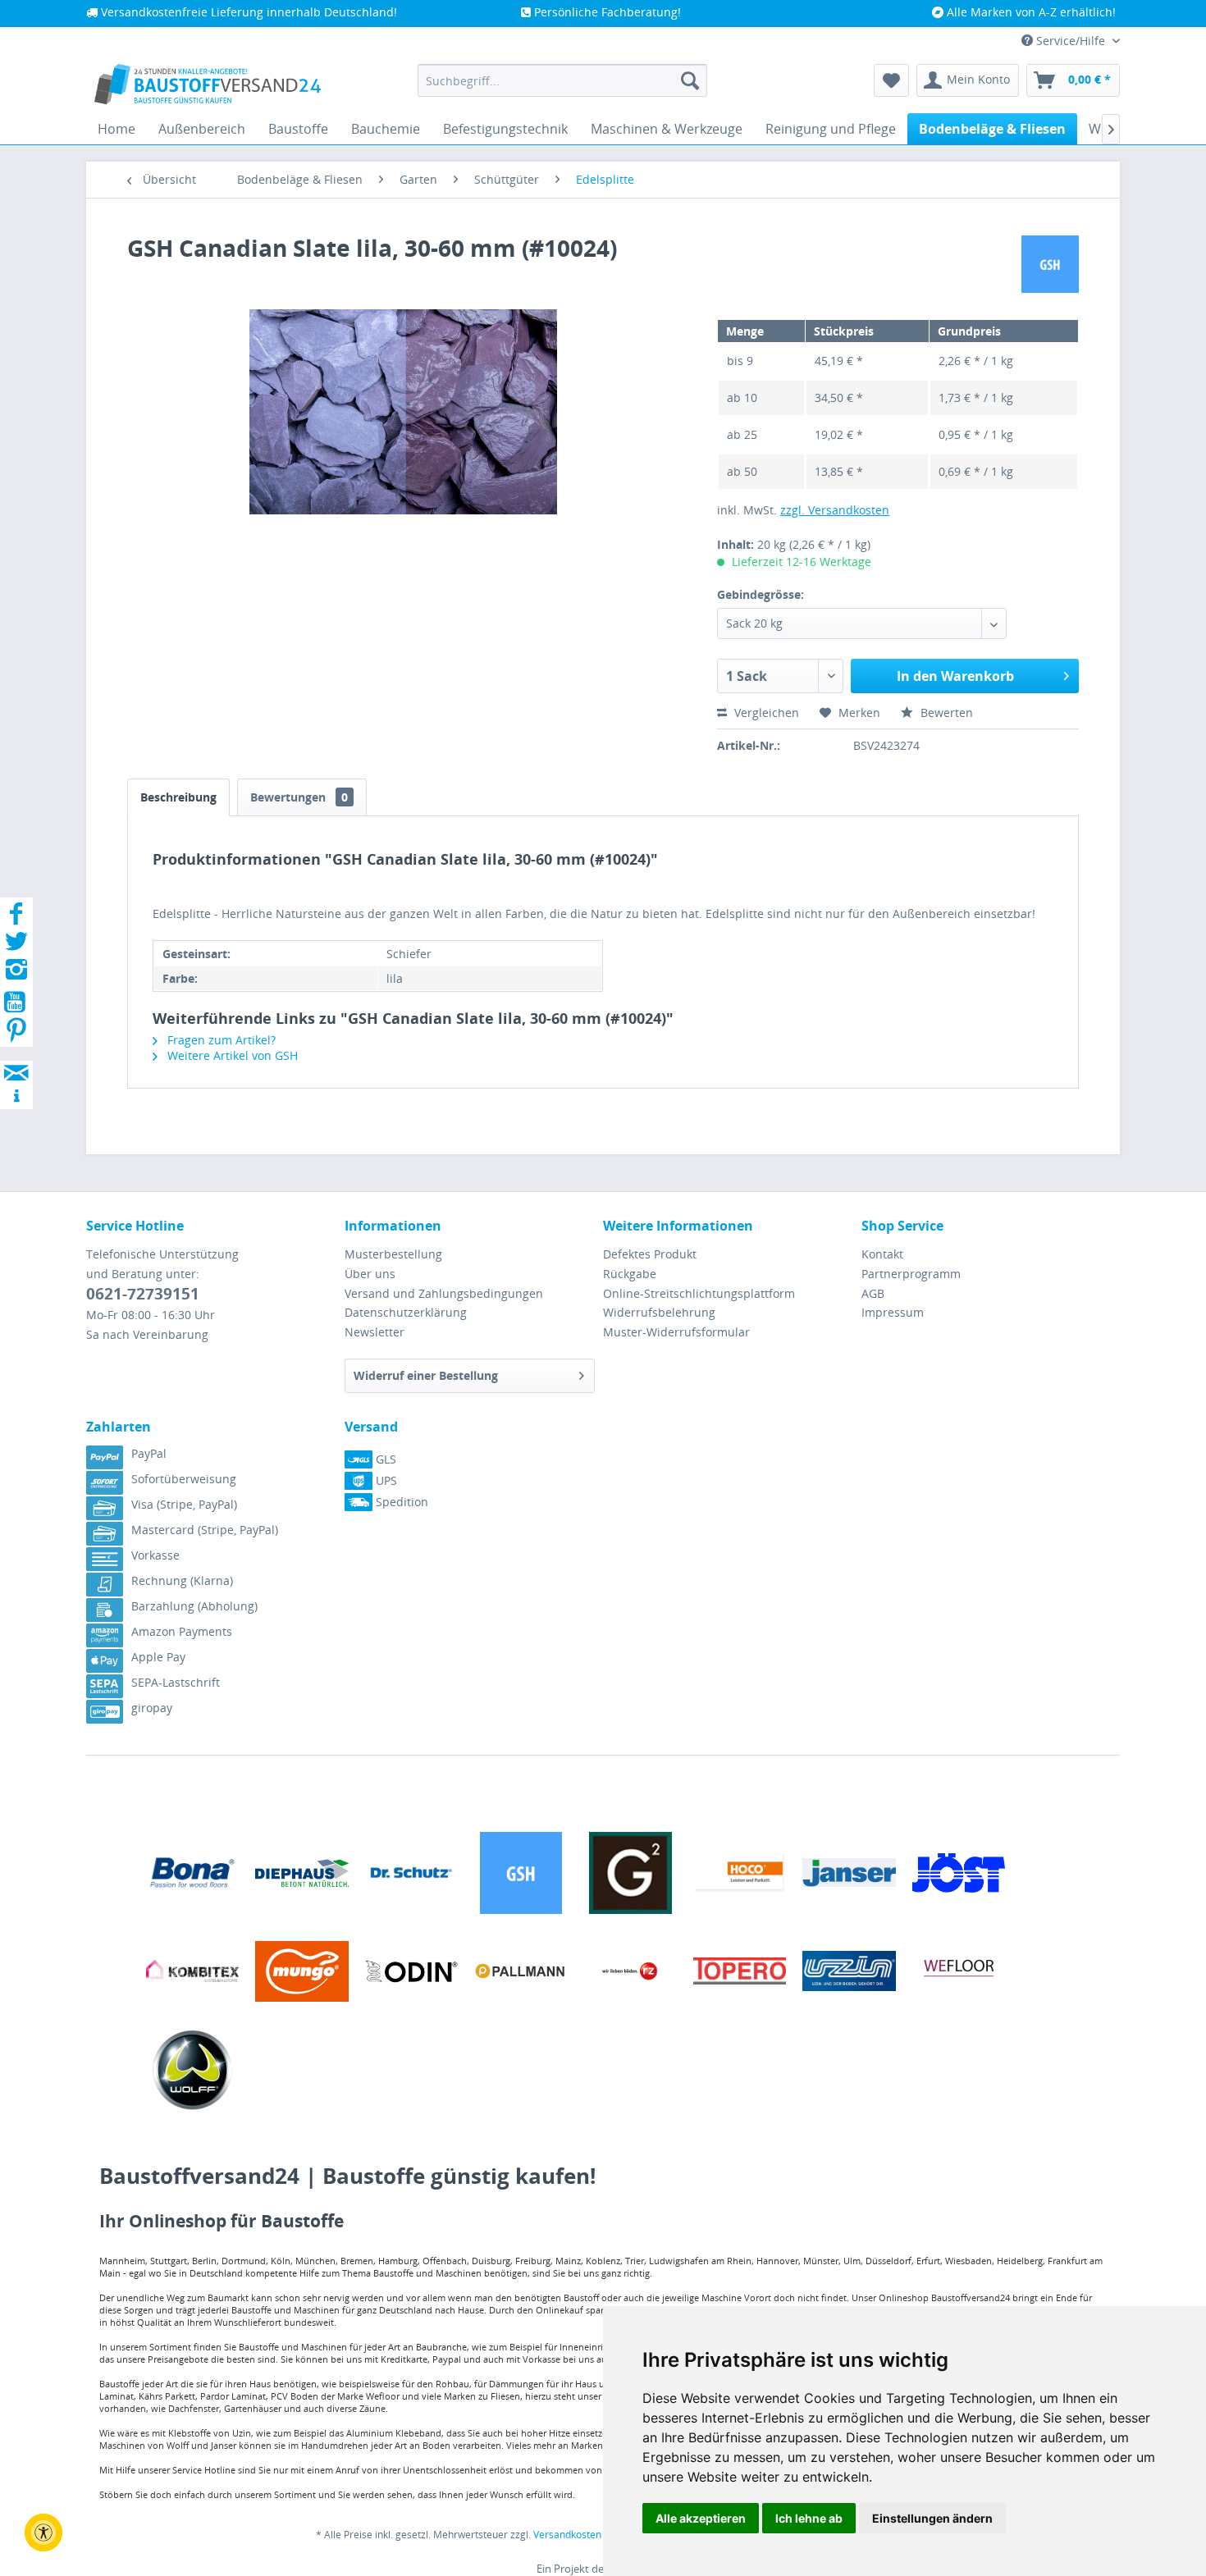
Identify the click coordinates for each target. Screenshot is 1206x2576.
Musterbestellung (393, 1254)
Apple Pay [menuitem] (158, 1657)
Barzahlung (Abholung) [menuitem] (194, 1606)
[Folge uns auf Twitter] (16, 946)
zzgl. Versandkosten (835, 510)
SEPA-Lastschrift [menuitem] (176, 1682)
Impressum (893, 1312)
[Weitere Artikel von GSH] (1050, 264)
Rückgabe (630, 1274)
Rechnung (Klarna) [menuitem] (182, 1580)
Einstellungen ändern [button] (932, 2518)
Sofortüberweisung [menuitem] (184, 1479)
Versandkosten (567, 2535)
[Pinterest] (16, 1035)
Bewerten (945, 713)
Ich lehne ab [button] (809, 2518)
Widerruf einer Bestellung (426, 1375)
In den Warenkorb (955, 676)
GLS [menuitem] (384, 1459)
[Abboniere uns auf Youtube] (16, 1005)
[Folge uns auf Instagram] (16, 974)
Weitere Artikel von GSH (231, 1055)
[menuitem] (562, 80)
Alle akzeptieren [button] (701, 2518)
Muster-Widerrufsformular (676, 1332)
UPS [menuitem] (385, 1480)
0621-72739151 (143, 1294)
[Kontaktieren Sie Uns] (16, 1057)
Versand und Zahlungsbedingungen (444, 1293)
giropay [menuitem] (152, 1708)
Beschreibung (178, 797)
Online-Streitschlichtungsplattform (699, 1293)
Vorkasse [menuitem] (155, 1555)
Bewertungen (299, 797)
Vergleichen (765, 713)
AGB (873, 1293)
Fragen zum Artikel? (220, 1040)
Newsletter (375, 1332)
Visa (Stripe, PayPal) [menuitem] (184, 1504)
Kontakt (882, 1254)
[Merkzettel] (891, 80)
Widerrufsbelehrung (659, 1312)
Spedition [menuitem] (400, 1502)
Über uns (370, 1274)
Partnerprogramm (911, 1274)
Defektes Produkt (650, 1254)
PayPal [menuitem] (149, 1453)
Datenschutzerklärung (406, 1312)
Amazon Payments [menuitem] (182, 1631)
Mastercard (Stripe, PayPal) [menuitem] (205, 1530)
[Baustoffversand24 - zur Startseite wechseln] (208, 84)
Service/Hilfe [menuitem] (1071, 41)
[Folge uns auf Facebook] (16, 918)
